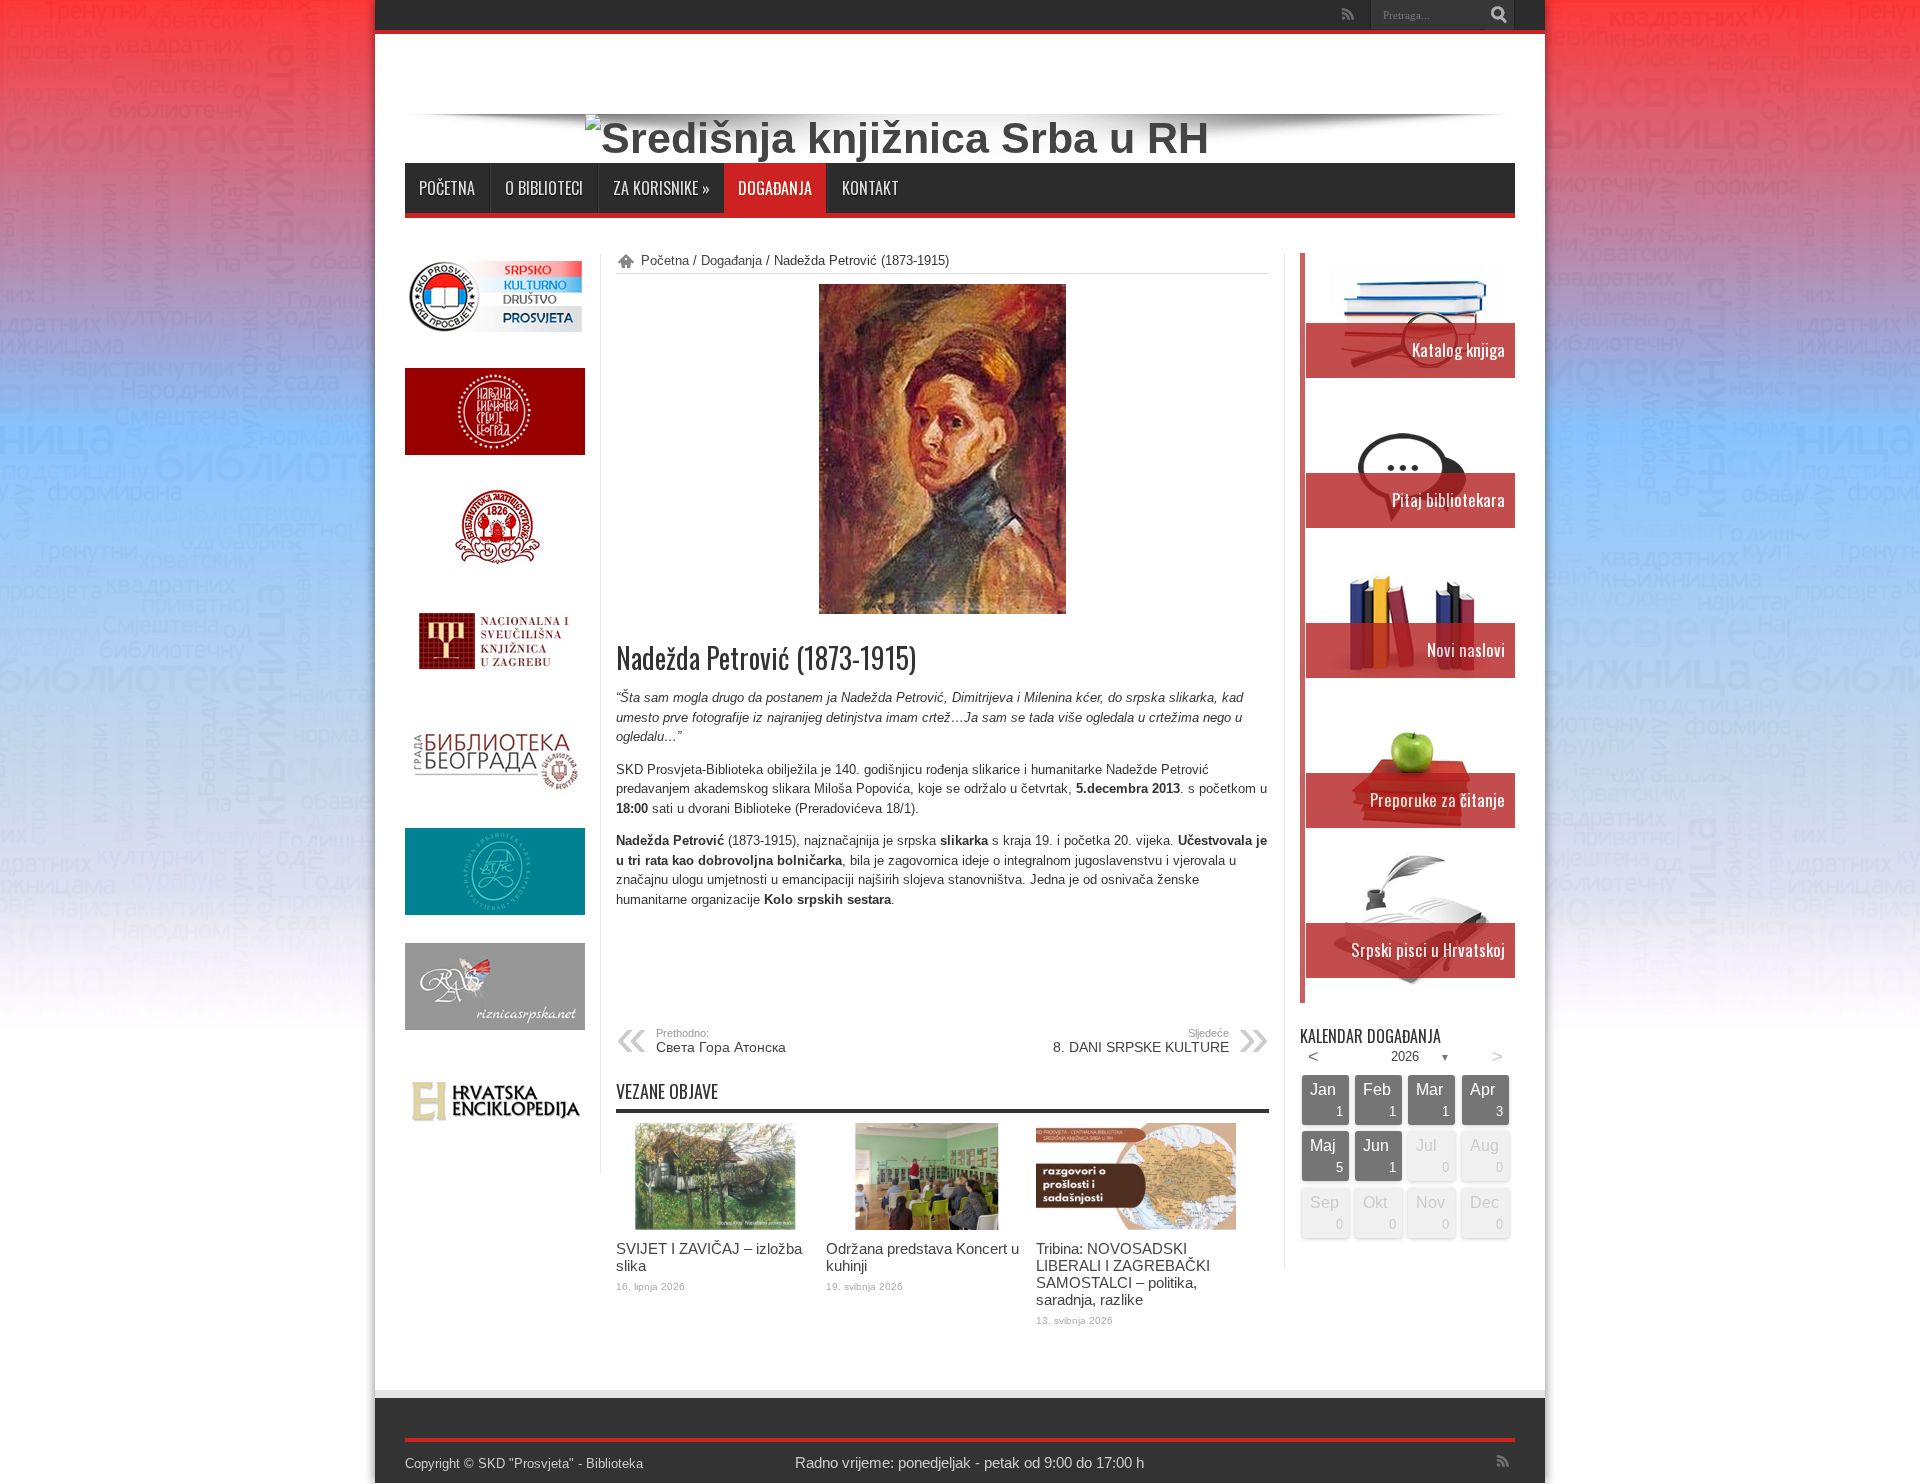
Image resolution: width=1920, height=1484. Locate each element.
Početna (447, 188)
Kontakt (870, 188)
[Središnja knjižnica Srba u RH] (897, 138)
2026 (1405, 1056)
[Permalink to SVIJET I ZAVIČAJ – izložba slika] (716, 1225)
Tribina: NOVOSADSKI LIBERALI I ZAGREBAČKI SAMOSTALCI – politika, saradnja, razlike (1123, 1274)
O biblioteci (544, 188)
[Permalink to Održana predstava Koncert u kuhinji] (926, 1225)
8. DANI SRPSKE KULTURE (1141, 1041)
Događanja (775, 188)
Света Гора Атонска (721, 1041)
